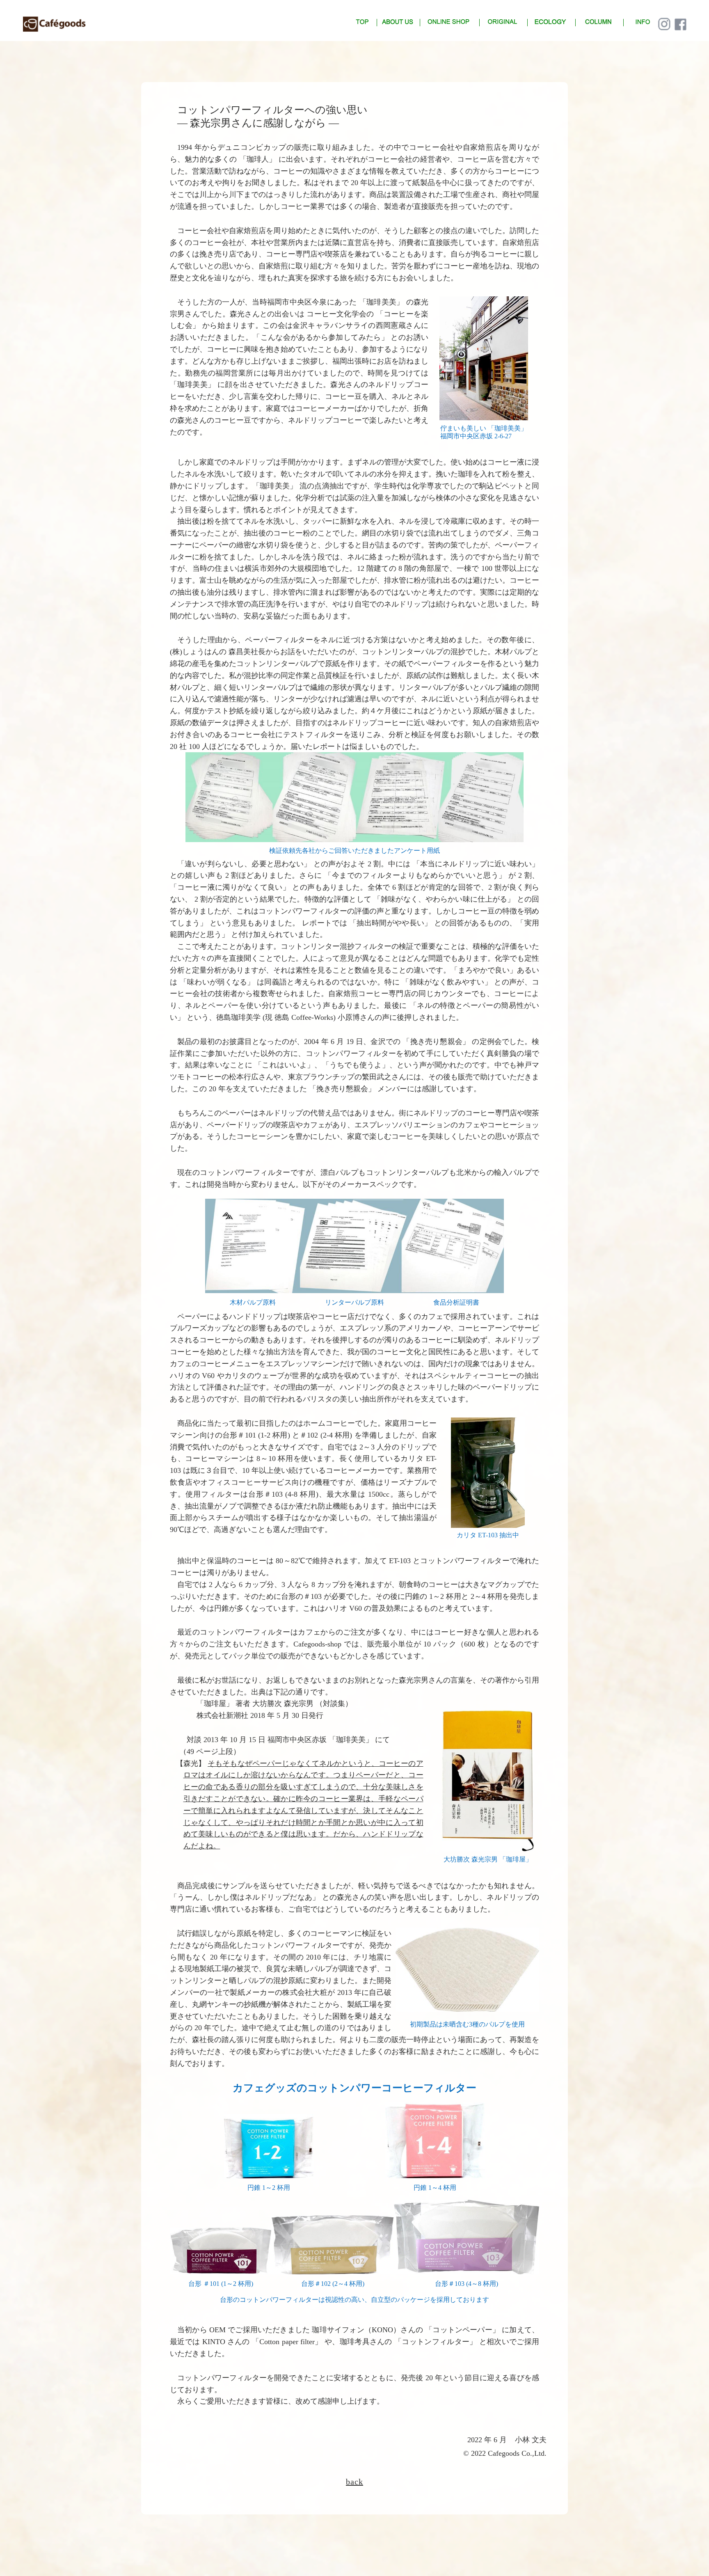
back (354, 2482)
